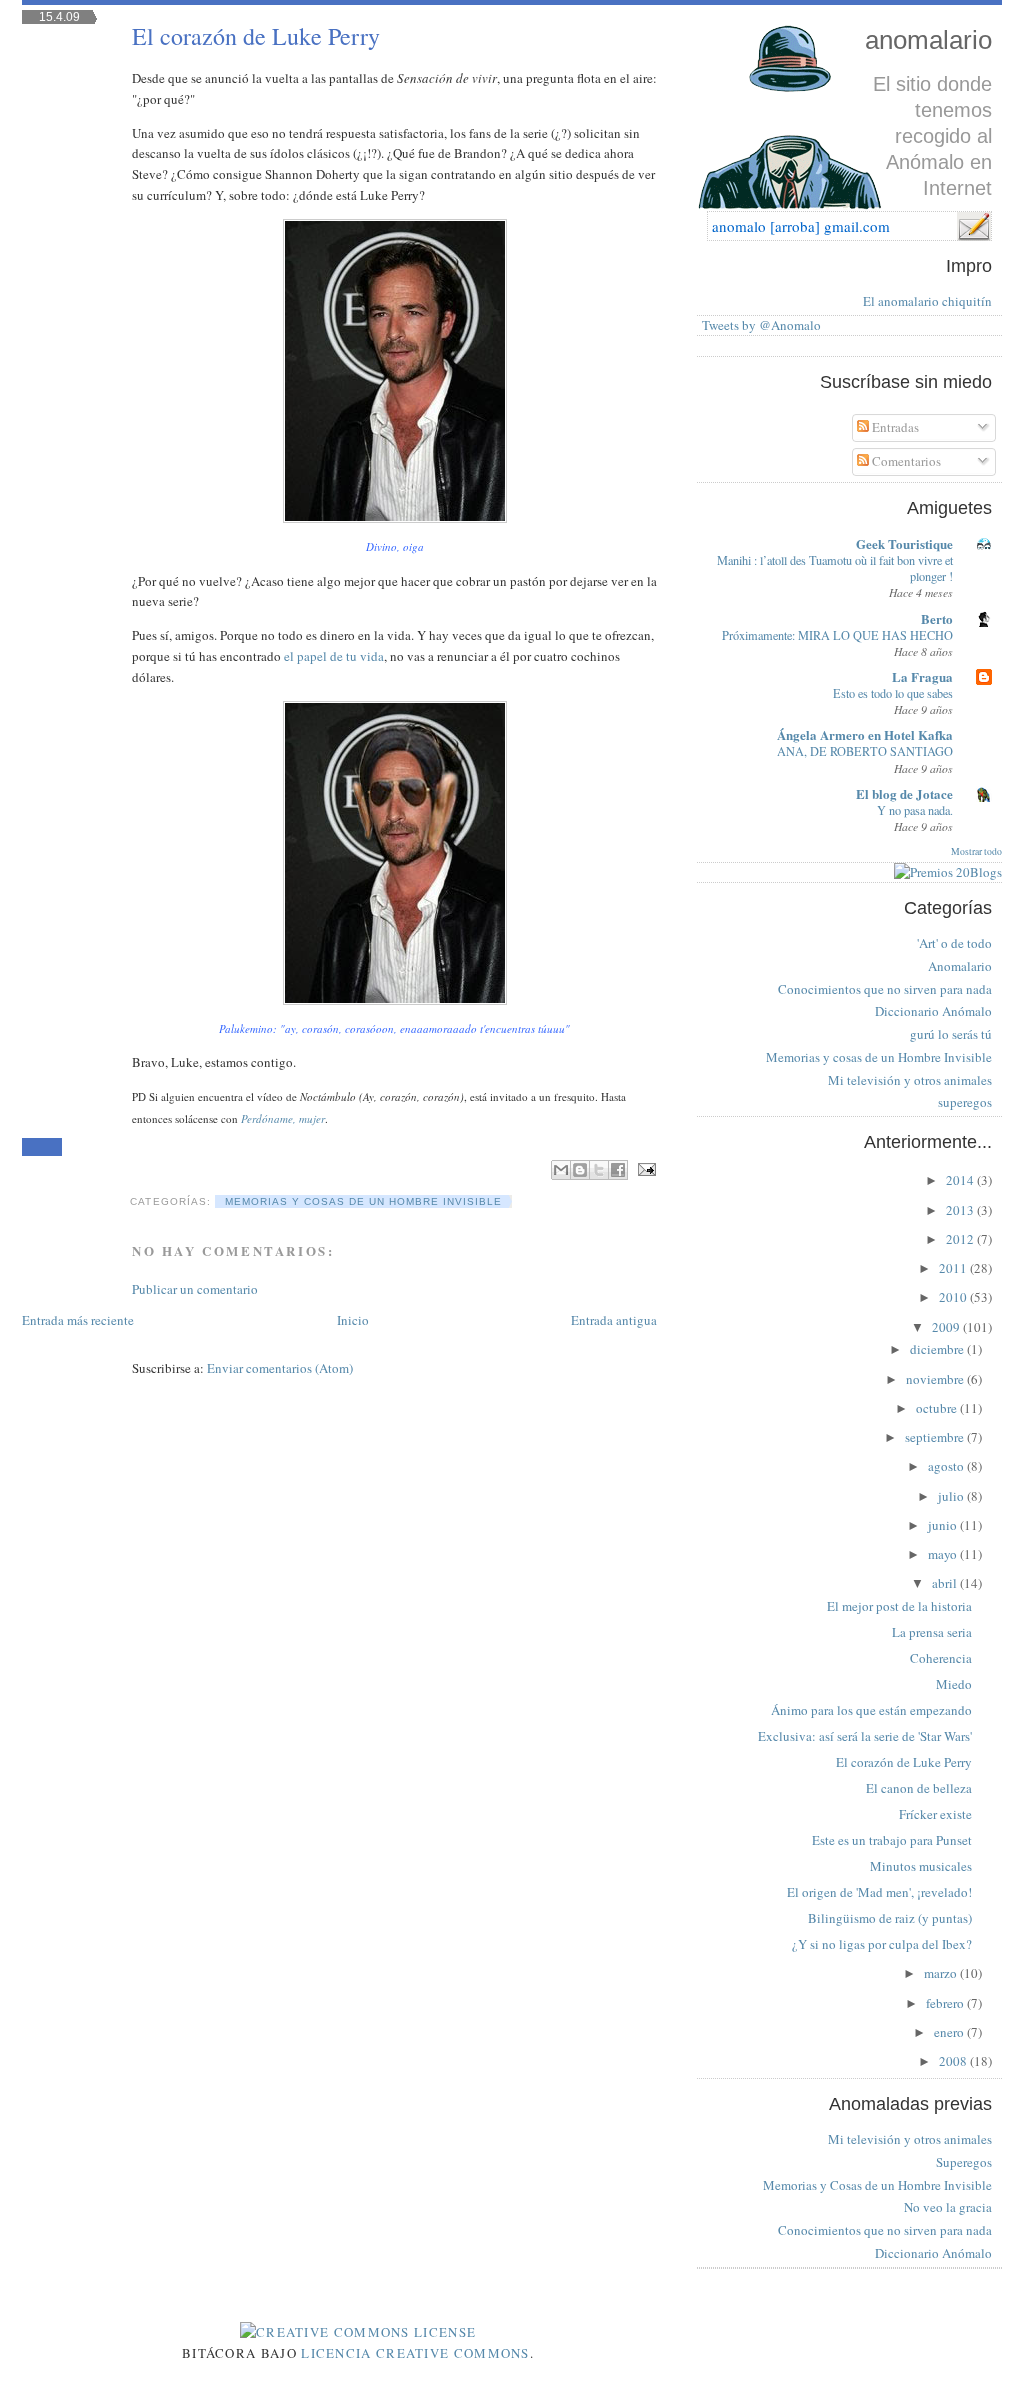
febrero (946, 2003)
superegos (965, 1102)
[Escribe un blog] (580, 1170)
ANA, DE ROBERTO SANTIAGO (865, 751)
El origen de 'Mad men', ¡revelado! (879, 1892)
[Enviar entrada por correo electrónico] (644, 1168)
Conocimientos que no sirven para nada (885, 989)
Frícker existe (935, 1814)
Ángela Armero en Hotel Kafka (865, 734)
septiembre (936, 1437)
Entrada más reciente (78, 1320)
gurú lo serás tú (951, 1034)
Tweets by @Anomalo (761, 325)
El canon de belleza (919, 1788)
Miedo (954, 1684)
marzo (942, 1973)
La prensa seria (932, 1632)
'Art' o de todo (954, 943)
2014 (961, 1180)
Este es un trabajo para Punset (892, 1840)
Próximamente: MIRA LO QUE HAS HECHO (837, 635)
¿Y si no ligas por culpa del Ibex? (882, 1944)
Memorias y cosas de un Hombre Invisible (364, 1201)
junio (944, 1525)
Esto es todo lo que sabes (893, 693)
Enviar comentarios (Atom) (280, 1368)
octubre (938, 1408)
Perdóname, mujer (283, 1118)
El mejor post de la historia (899, 1606)
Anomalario (960, 966)
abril (946, 1583)
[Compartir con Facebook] (618, 1170)
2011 (954, 1268)
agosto (947, 1466)
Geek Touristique (904, 543)
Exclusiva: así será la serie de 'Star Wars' (865, 1736)
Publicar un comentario (195, 1289)
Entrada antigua (614, 1320)
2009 (947, 1327)
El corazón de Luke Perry (256, 36)
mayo (944, 1554)
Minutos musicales (921, 1866)
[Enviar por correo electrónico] (561, 1170)
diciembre (938, 1349)
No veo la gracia (948, 2207)
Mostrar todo (976, 851)
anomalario (928, 40)
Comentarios (905, 461)
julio (952, 1496)
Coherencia (941, 1658)
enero (950, 2032)
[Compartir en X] (599, 1170)
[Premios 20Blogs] (948, 872)
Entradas (894, 427)
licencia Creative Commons (415, 2353)
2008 (954, 2061)
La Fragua (922, 676)
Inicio (353, 1320)
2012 (961, 1239)
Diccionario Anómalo (933, 1011)
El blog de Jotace (904, 793)
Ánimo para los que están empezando (871, 1710)
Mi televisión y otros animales (910, 1080)
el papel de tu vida (334, 656)
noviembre (936, 1379)
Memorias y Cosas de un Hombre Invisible (877, 2185)
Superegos (964, 2162)
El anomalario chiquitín (927, 301)
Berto (937, 618)
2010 (954, 1297)
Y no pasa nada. (915, 810)
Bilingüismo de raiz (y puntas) (890, 1918)
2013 (961, 1210)
